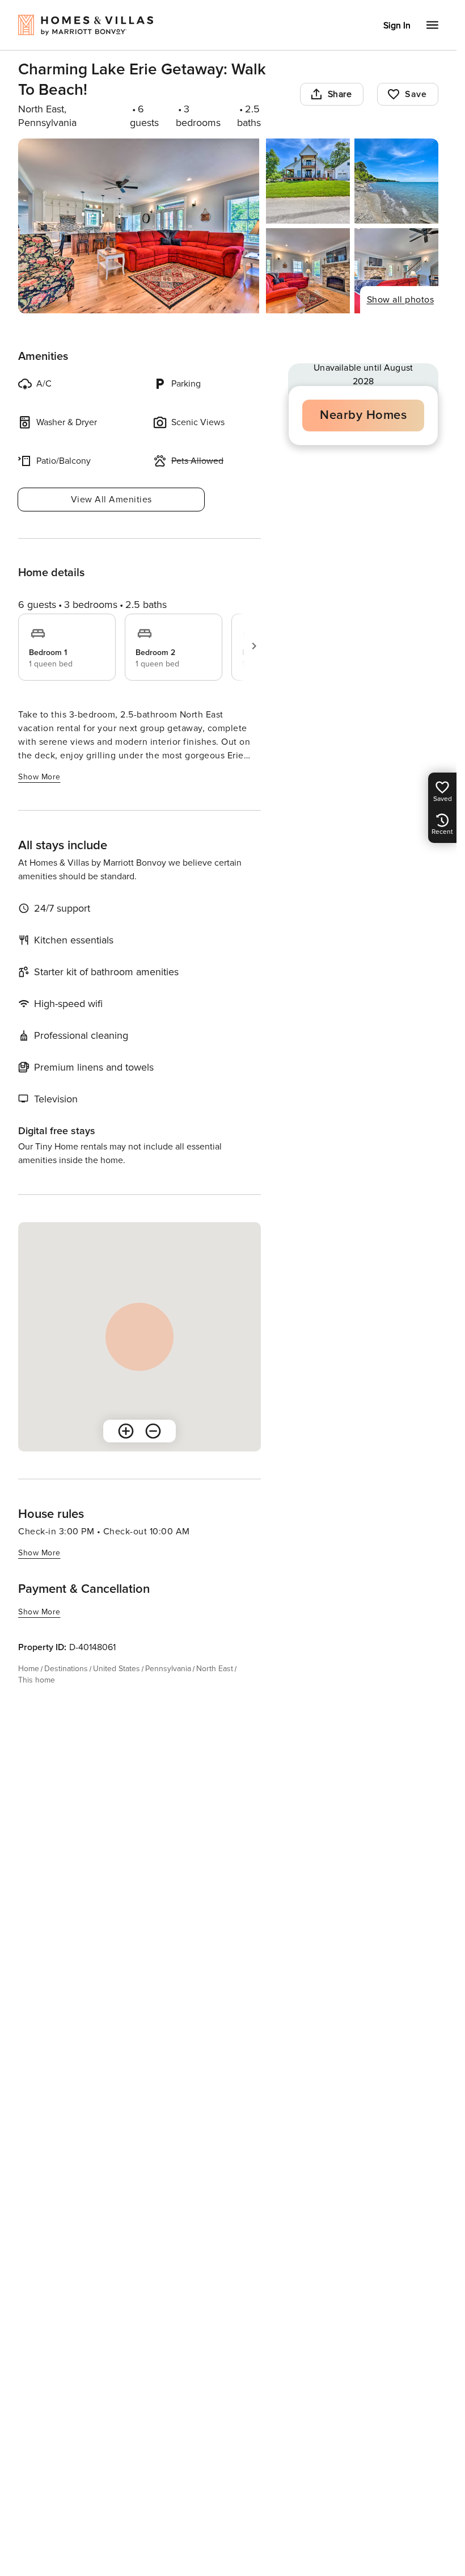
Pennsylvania (168, 1669)
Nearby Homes (363, 415)
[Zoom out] (153, 1431)
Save (416, 94)
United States (117, 1669)
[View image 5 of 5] (396, 271)
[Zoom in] (126, 1431)
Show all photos (401, 300)
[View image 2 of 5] (308, 181)
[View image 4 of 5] (308, 271)
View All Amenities (111, 500)
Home (29, 1669)
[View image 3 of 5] (396, 181)
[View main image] (139, 226)
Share (340, 94)
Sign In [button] (397, 26)
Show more (39, 777)
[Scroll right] (254, 646)
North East (215, 1669)
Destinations (66, 1669)
